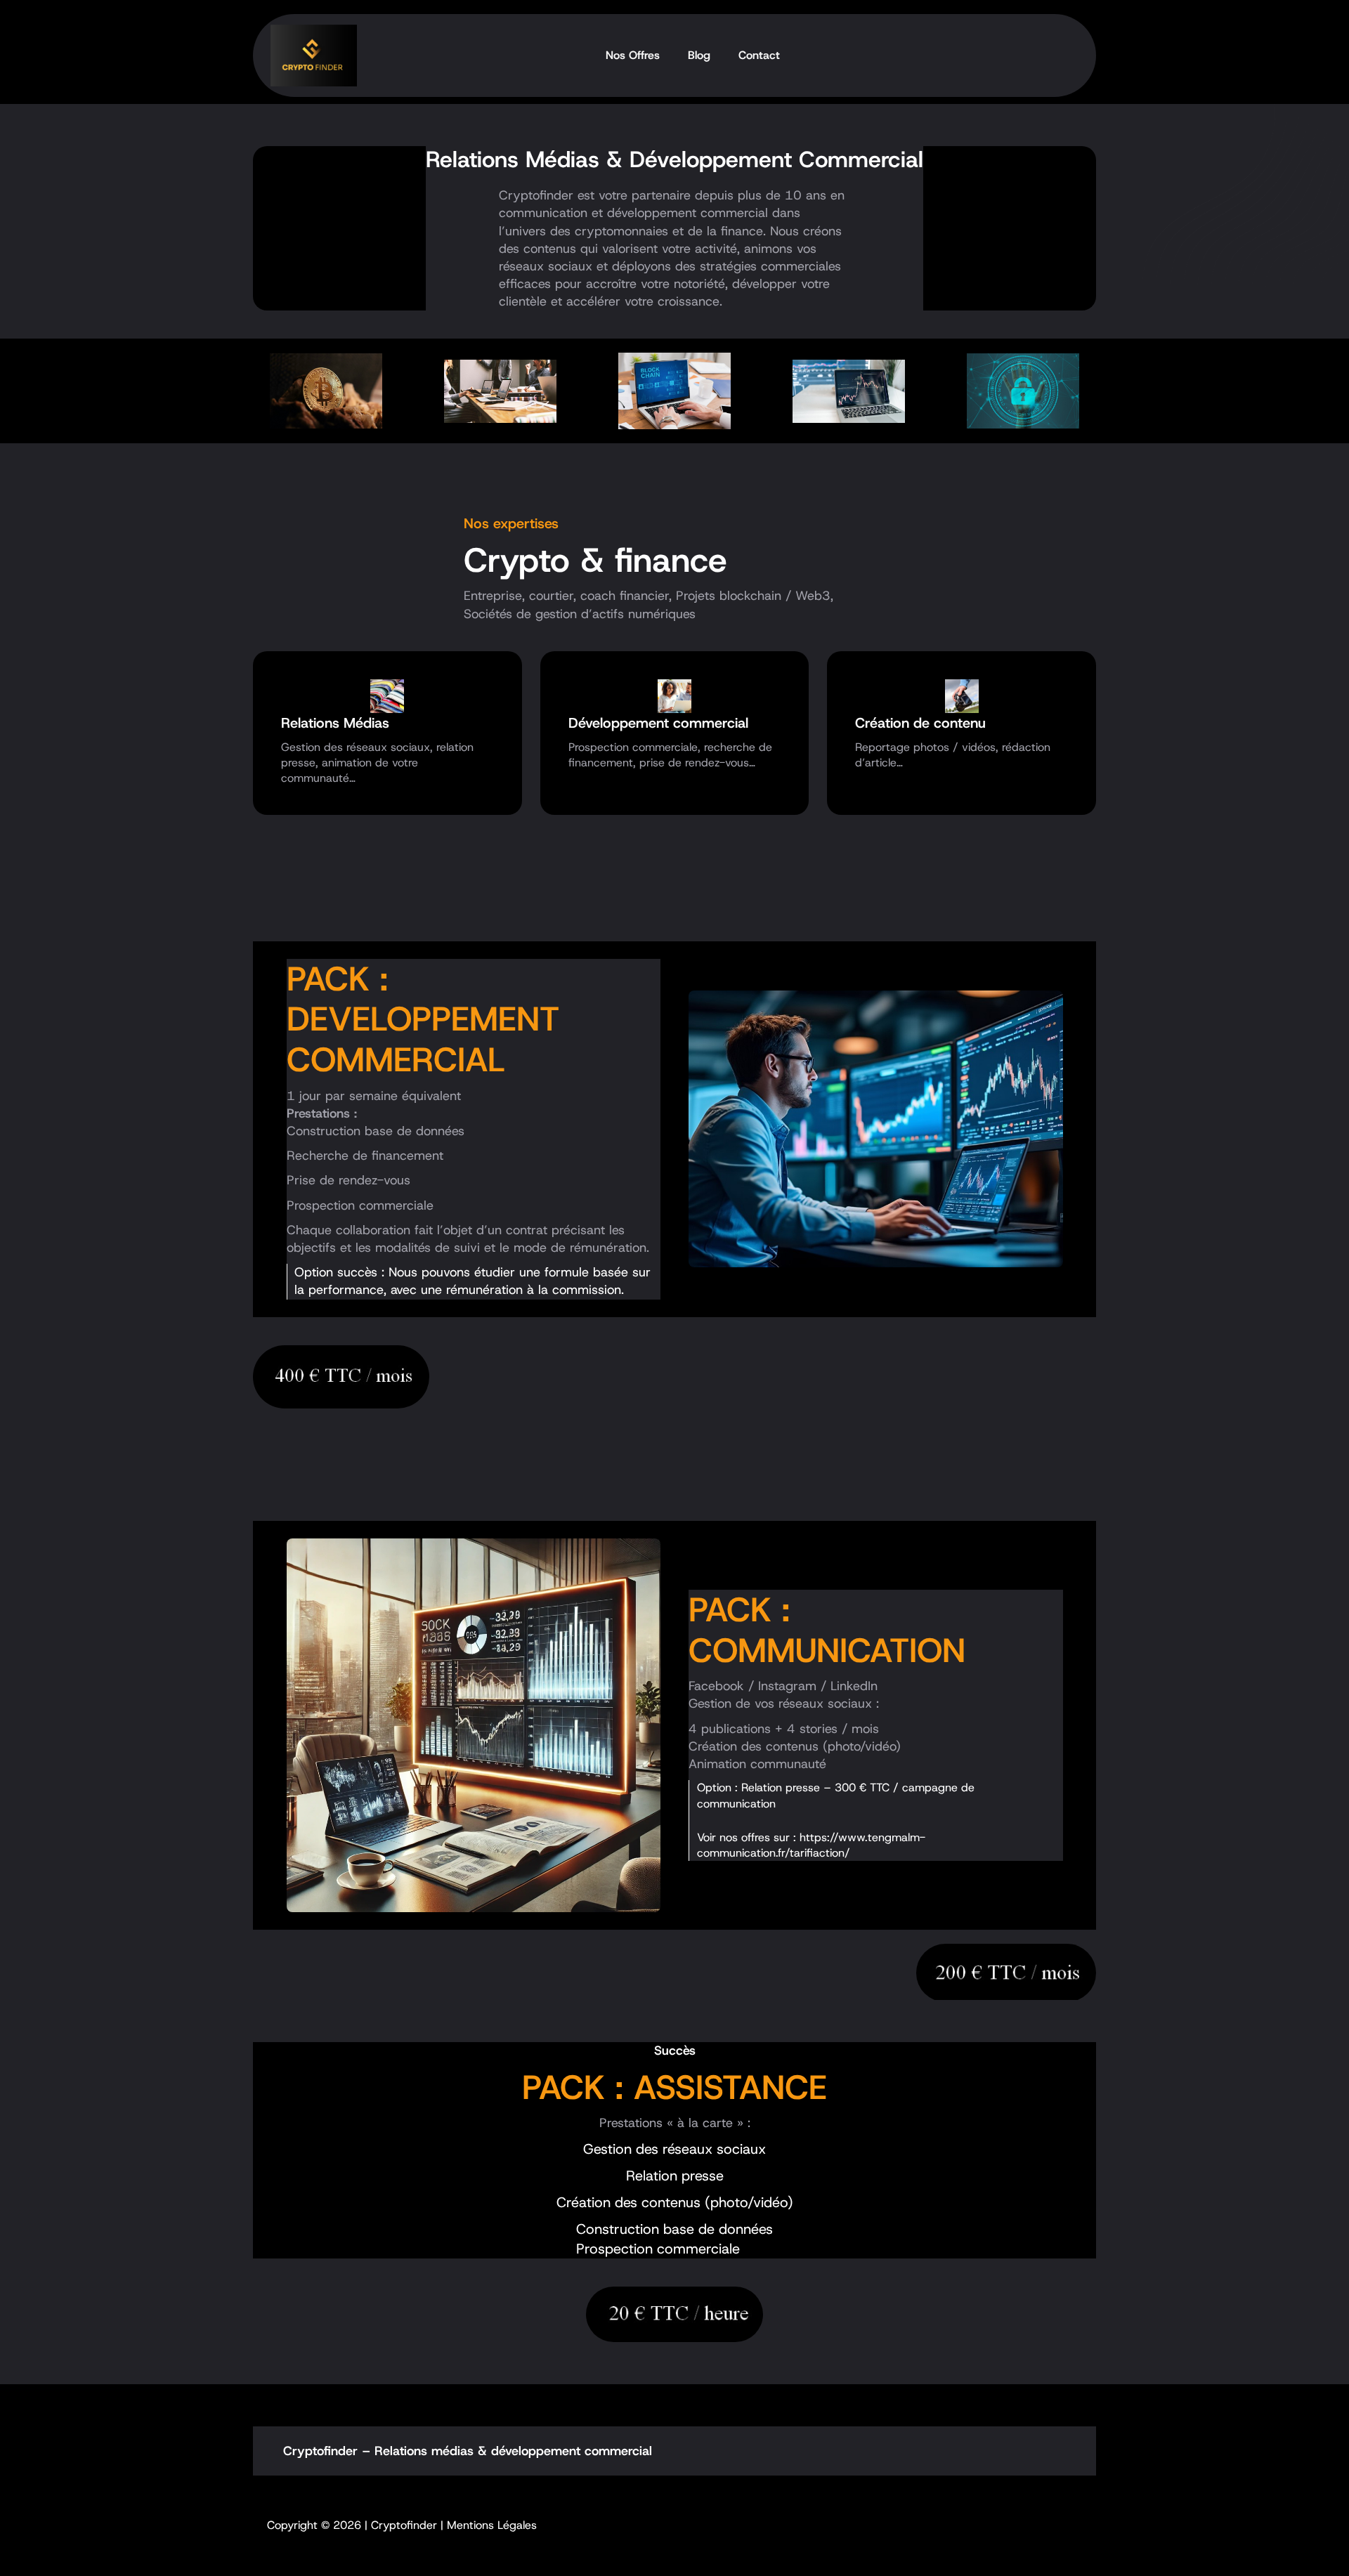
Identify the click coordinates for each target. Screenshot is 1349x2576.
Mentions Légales (492, 2525)
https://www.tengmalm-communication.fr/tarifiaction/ (811, 1845)
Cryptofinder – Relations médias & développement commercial (468, 2451)
